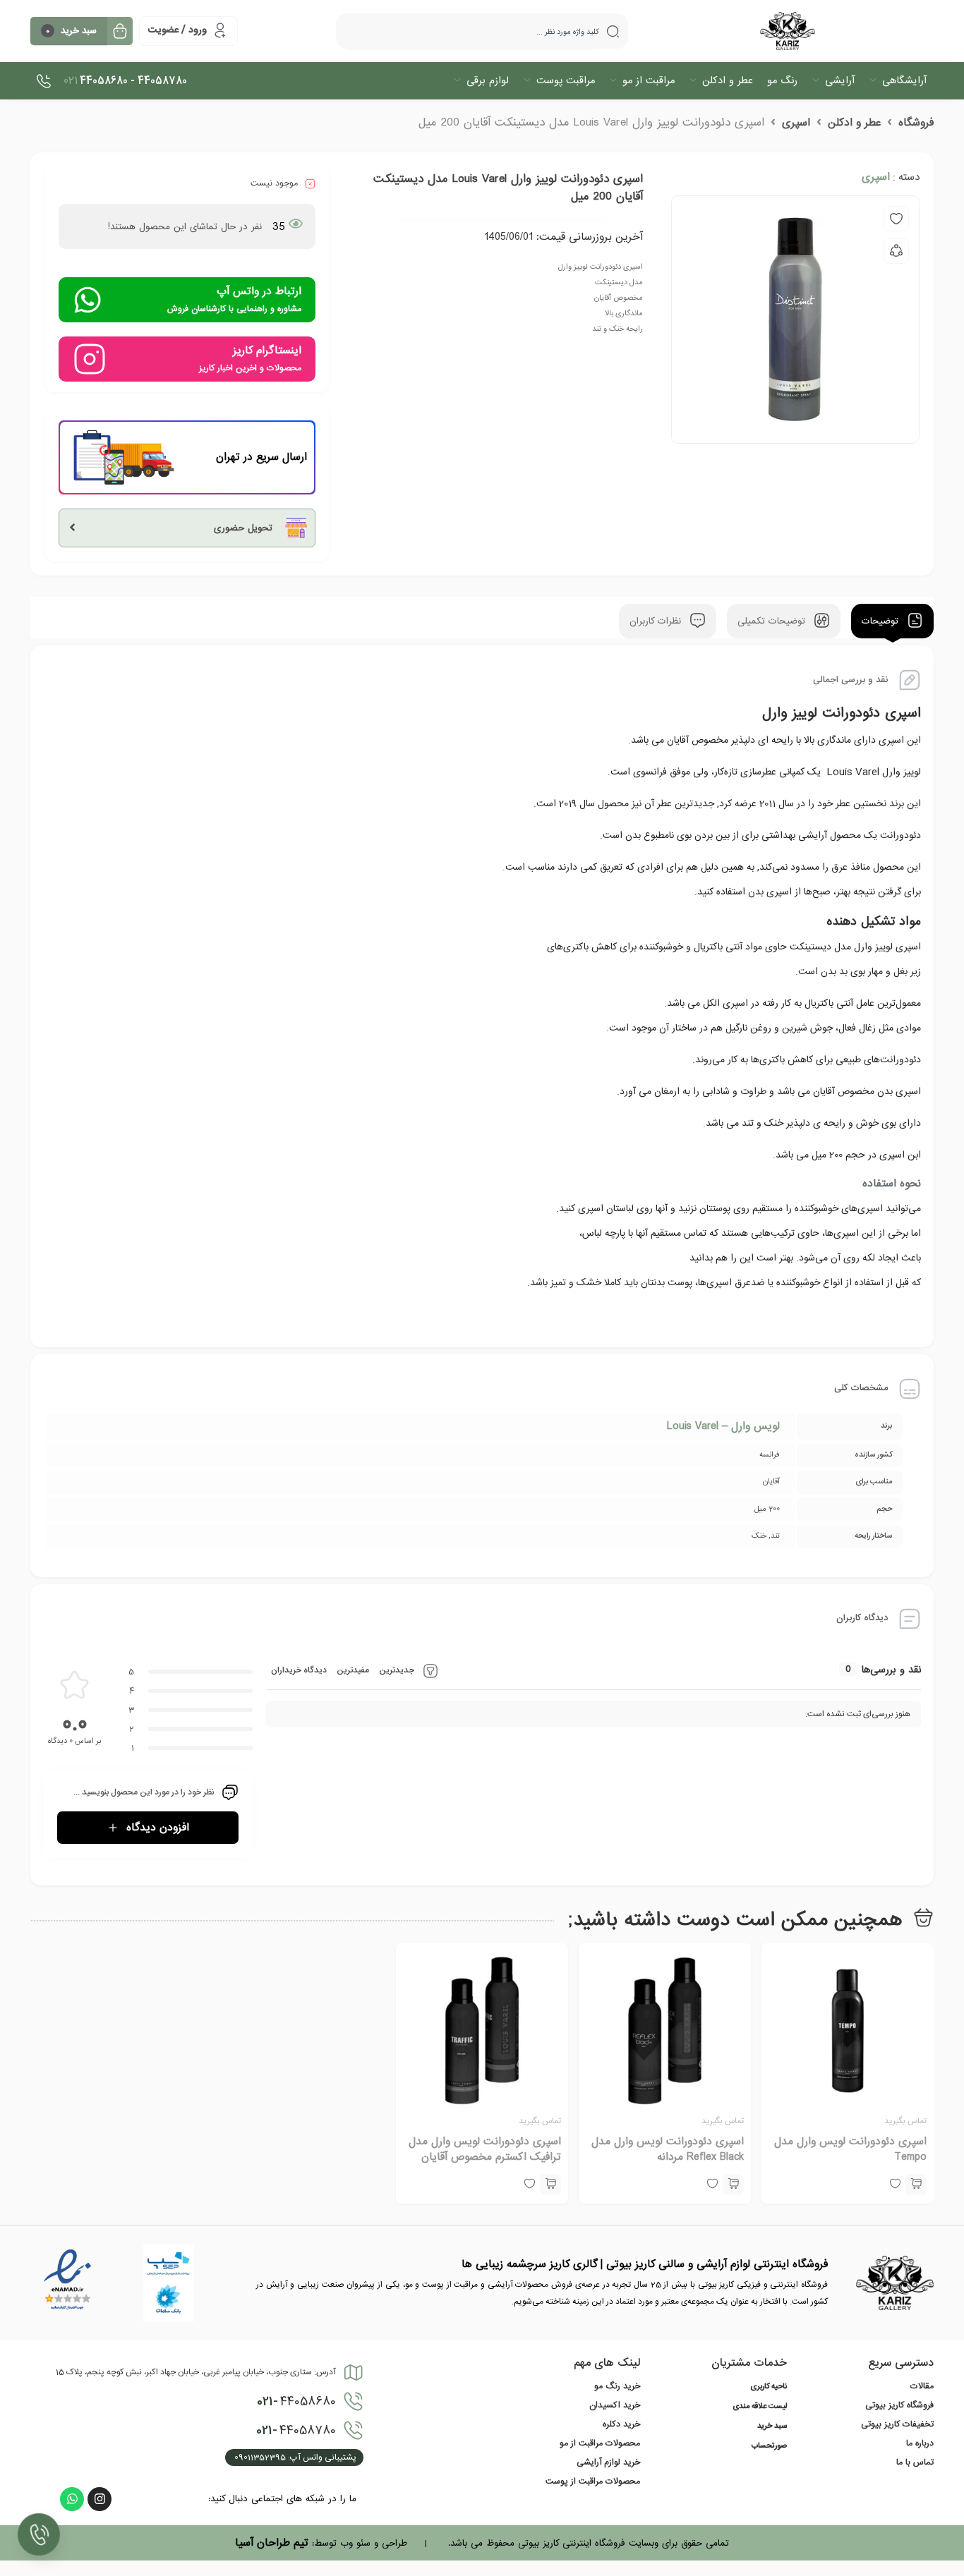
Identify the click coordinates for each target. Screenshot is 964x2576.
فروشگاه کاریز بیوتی (899, 2405)
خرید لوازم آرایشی (608, 2462)
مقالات (922, 2386)
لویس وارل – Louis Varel (723, 1426)
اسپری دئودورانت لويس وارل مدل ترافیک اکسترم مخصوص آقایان (485, 2149)
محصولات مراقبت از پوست (593, 2481)
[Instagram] (100, 2499)
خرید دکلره (621, 2424)
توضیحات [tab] (882, 621)
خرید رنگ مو (617, 2386)
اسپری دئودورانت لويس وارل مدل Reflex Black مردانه (668, 2149)
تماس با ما (915, 2462)
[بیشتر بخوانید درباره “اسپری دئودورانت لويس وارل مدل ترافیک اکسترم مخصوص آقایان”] (550, 2185)
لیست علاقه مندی (760, 2407)
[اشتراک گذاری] (896, 251)
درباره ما (920, 2443)
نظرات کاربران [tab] (657, 621)
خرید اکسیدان (615, 2405)
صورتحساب (769, 2446)
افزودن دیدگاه (158, 1828)
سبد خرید (772, 2426)
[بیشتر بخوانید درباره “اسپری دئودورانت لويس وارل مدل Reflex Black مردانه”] (733, 2185)
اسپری (796, 123)
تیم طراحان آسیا (272, 2543)
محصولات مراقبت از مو (600, 2443)
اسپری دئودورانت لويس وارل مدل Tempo (850, 2149)
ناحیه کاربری (769, 2387)
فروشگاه (916, 123)
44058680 (296, 2402)
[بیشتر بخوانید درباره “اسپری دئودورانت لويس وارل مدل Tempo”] (916, 2185)
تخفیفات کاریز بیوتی (897, 2424)
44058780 (296, 2431)
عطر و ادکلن (854, 123)
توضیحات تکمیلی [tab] (773, 621)
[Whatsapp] (72, 2499)
